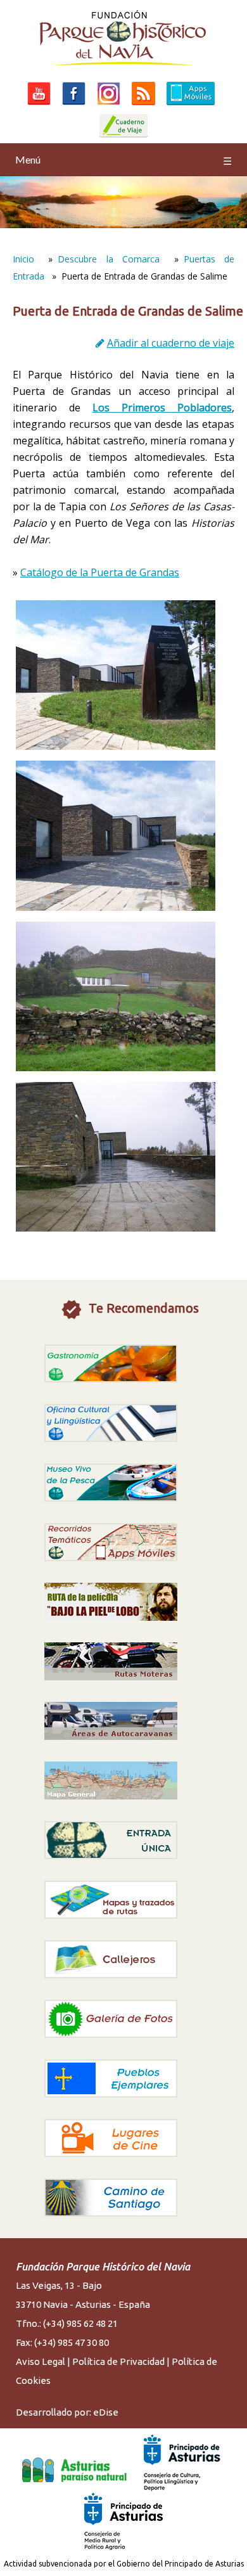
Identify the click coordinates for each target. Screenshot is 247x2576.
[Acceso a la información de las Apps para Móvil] (191, 105)
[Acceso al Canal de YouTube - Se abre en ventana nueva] (39, 105)
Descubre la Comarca (109, 259)
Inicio (23, 259)
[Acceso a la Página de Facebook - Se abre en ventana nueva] (74, 105)
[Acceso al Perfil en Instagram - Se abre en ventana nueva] (109, 105)
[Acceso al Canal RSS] (143, 105)
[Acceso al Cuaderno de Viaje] (123, 137)
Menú (123, 160)
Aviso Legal (41, 2361)
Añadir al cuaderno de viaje (171, 343)
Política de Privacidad (118, 2361)
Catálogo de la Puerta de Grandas (100, 572)
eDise (106, 2412)
